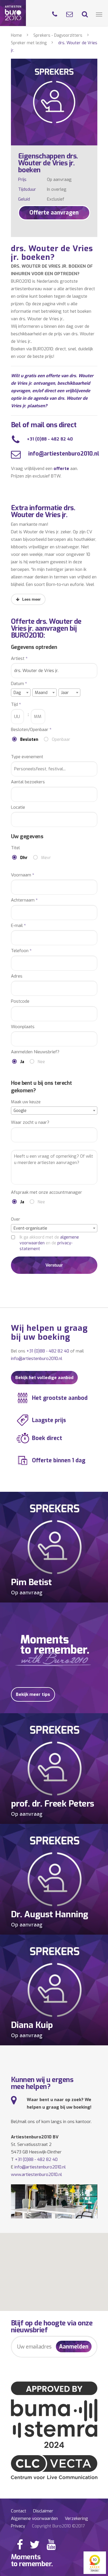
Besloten (29, 740)
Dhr (24, 858)
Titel (15, 848)
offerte (61, 469)
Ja (22, 1062)
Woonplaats (23, 1027)
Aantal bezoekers (28, 782)
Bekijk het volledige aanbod (44, 1378)
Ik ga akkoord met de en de (49, 1243)
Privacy (18, 2526)
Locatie (18, 807)
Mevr (46, 858)
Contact (19, 2511)
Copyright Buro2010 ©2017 (58, 2526)
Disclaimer (43, 2511)
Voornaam (23, 875)
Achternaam (24, 900)
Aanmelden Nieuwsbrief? (35, 1052)
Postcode (20, 1001)
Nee (41, 1062)
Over (16, 1219)
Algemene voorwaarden (34, 2518)
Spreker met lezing (29, 43)
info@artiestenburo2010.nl (63, 454)
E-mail (18, 926)
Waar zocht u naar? (30, 1123)
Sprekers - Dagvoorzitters (58, 35)
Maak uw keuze (26, 1102)
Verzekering (76, 2518)
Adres (17, 976)
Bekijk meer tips (33, 1694)
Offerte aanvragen (54, 213)
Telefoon (21, 951)
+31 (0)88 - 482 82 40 (50, 439)
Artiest (19, 659)
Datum (19, 684)
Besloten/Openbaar (31, 730)
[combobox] (21, 693)
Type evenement (27, 757)
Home (16, 35)
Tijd (16, 705)
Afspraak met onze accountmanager (47, 1192)
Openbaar (61, 740)
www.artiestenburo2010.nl (36, 2175)
